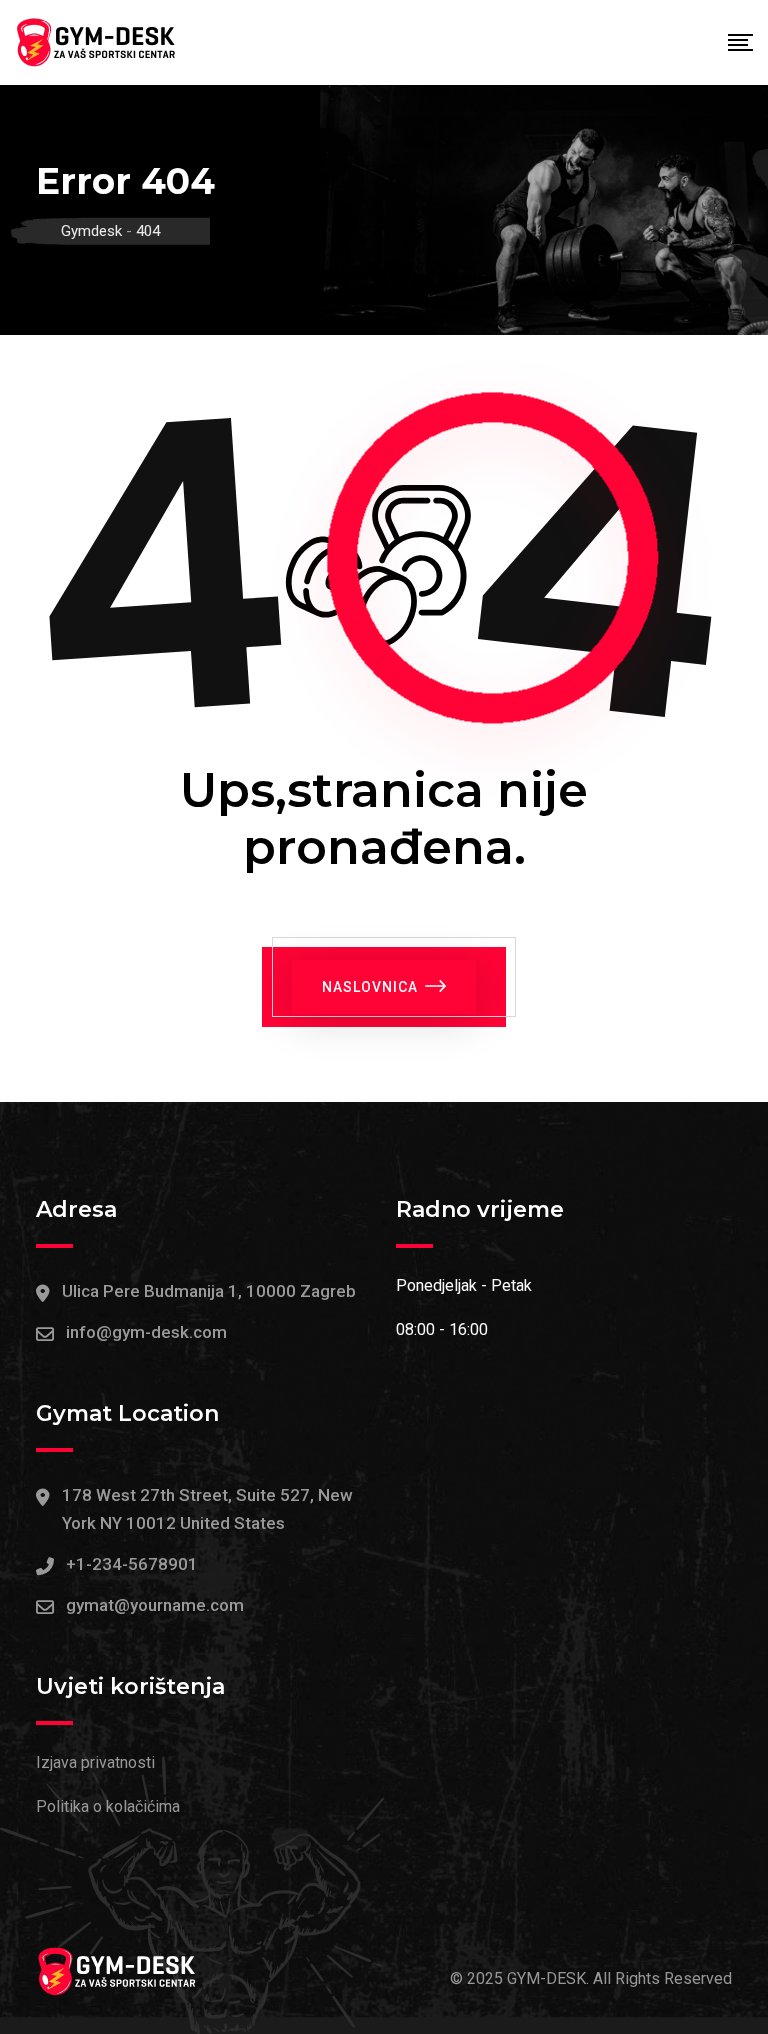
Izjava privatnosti (95, 1762)
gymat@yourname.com (155, 1605)
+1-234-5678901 (132, 1564)
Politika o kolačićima (108, 1806)
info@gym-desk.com (146, 1332)
